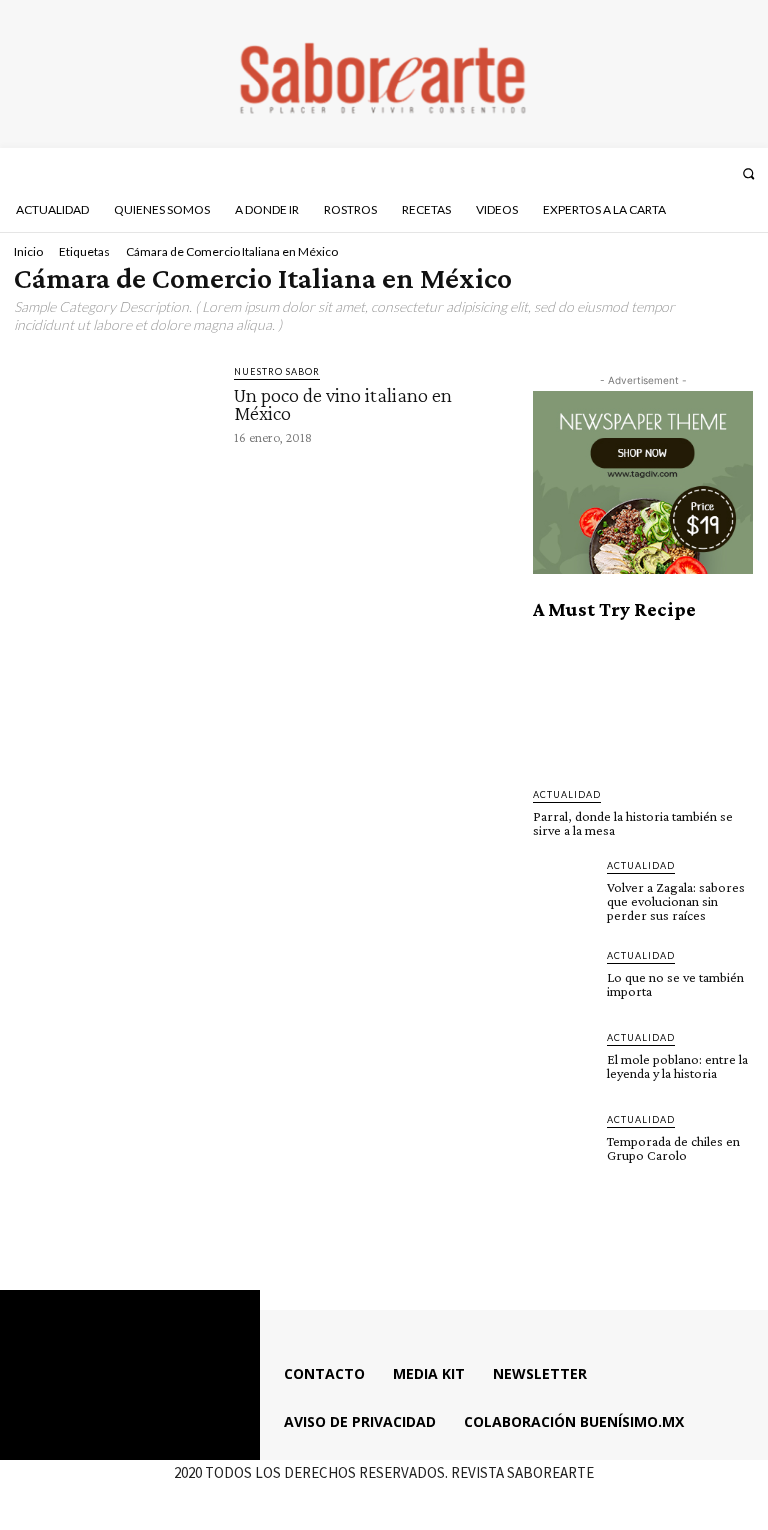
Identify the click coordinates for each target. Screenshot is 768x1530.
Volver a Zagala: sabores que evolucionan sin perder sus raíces (676, 901)
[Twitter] (689, 173)
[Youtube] (716, 173)
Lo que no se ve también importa (675, 984)
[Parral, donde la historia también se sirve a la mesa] (643, 704)
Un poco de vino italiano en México (343, 404)
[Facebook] (636, 173)
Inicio (28, 251)
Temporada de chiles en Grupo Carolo (673, 1148)
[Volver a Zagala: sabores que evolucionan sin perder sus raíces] (564, 889)
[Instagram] (663, 173)
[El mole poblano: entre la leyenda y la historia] (564, 1061)
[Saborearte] (384, 74)
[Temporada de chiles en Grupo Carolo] (564, 1143)
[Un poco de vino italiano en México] (114, 419)
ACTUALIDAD (567, 794)
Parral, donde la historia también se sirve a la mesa (633, 823)
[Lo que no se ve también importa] (564, 979)
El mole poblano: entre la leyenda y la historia (677, 1066)
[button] (748, 173)
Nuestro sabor (277, 371)
